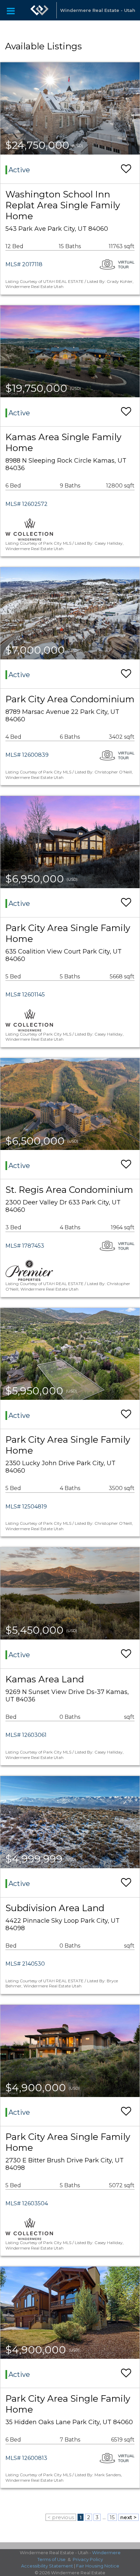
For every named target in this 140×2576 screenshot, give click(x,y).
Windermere (106, 2553)
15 (112, 2517)
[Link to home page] (39, 10)
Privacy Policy (88, 2559)
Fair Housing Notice (98, 2566)
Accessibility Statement (47, 2566)
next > (128, 2517)
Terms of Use (51, 2559)
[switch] (126, 169)
